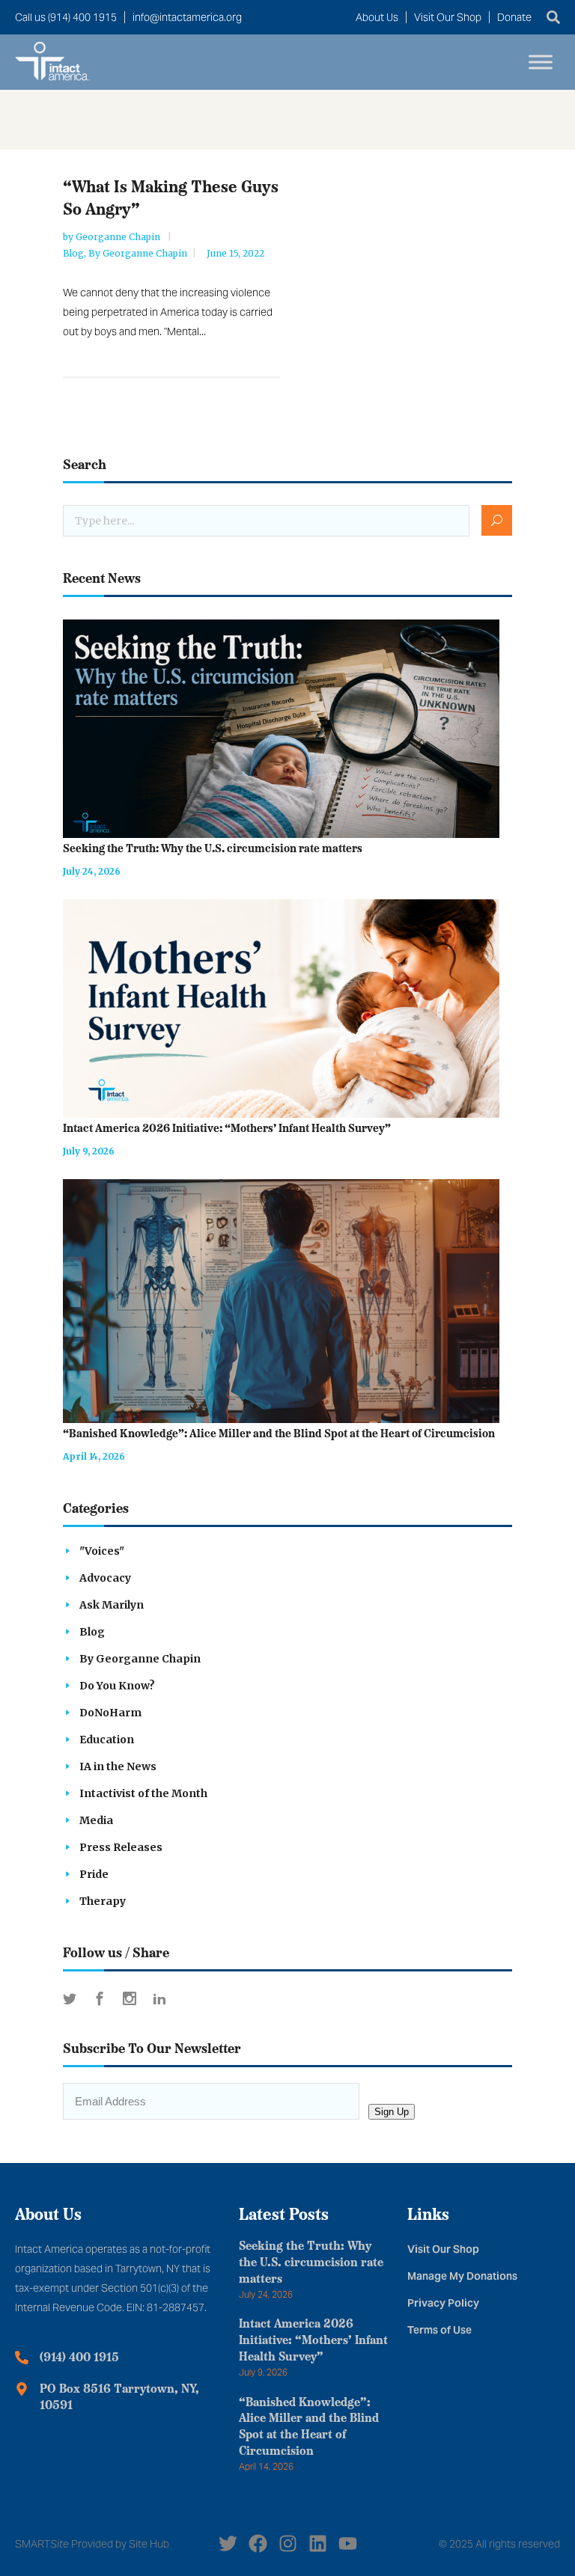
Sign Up (392, 2112)
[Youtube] (348, 2543)
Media (96, 1820)
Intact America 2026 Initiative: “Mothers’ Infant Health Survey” (227, 1129)
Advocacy (105, 1578)
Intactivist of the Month (143, 1793)
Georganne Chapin (119, 237)
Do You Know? (117, 1686)
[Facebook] (258, 2543)
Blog (73, 253)
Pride (94, 1874)
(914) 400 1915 (79, 2358)
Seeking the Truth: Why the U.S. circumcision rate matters (213, 850)
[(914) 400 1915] (22, 2358)
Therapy (103, 1901)
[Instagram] (288, 2543)
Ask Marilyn (112, 1605)
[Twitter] (228, 2543)
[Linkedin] (318, 2543)
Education (107, 1740)
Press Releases (121, 1847)
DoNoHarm (110, 1713)
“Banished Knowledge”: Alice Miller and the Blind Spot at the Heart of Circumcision (279, 1435)
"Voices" (102, 1551)
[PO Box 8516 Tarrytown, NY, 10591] (22, 2389)
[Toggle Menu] (541, 62)
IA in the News (118, 1766)
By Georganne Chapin (138, 253)
